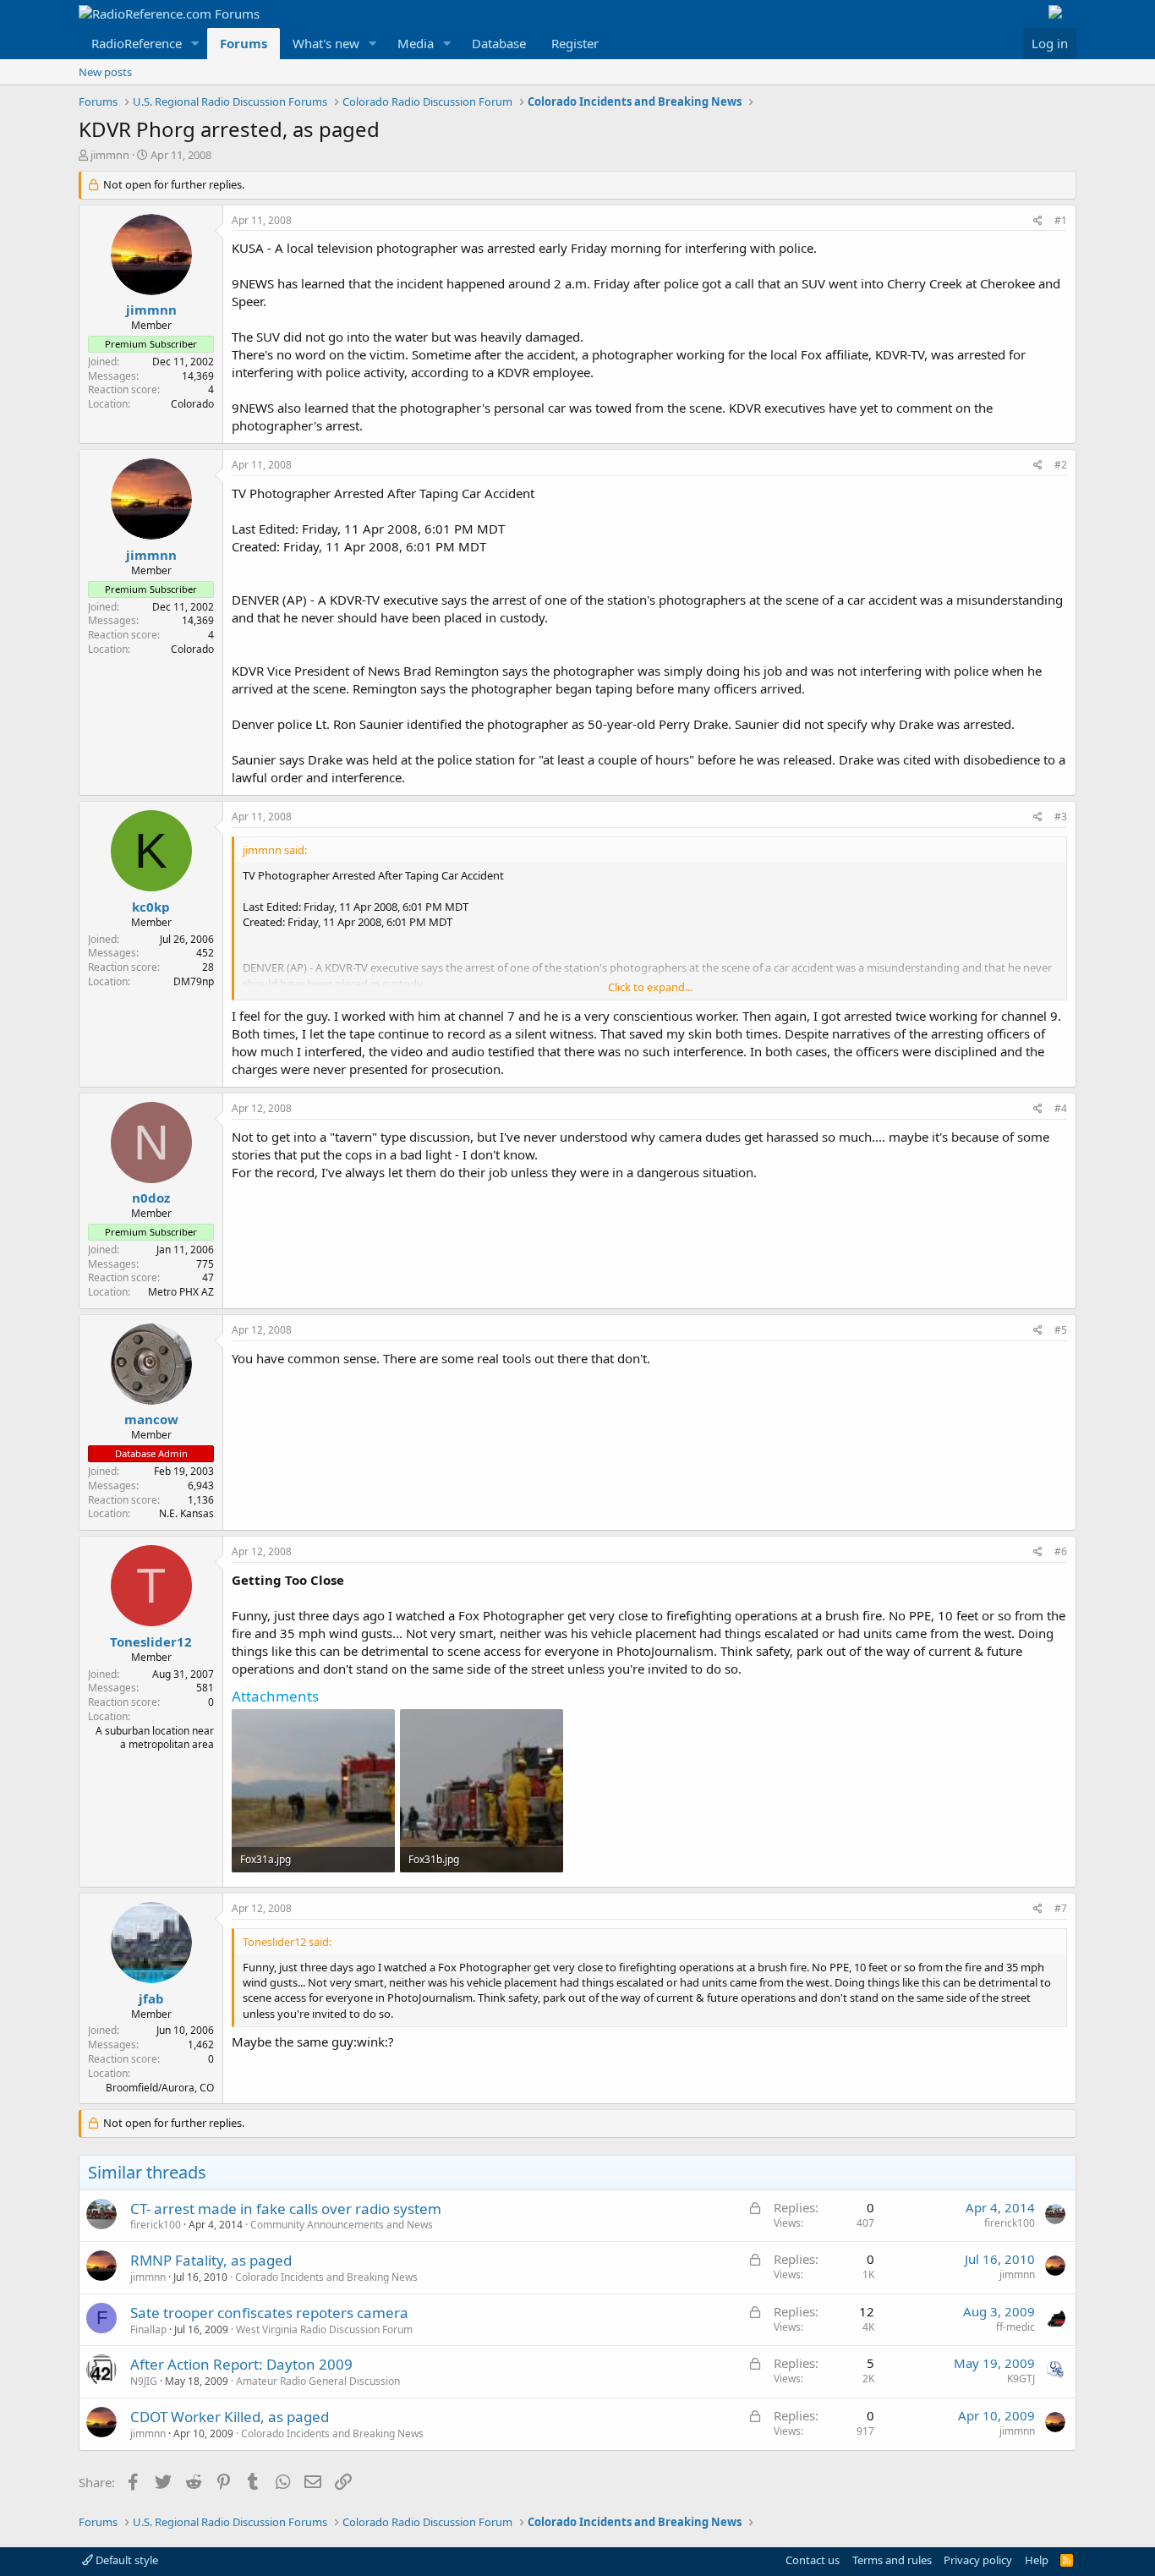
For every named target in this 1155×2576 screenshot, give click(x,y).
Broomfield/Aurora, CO (160, 2088)
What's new (326, 43)
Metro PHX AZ (181, 1292)
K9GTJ (1021, 2379)
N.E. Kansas (186, 1513)
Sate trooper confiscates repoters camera (269, 2313)
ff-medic (1015, 2327)
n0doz (151, 1198)
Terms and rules (892, 2560)
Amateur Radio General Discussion (318, 2381)
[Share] (1038, 221)
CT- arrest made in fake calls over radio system (286, 2209)
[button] (195, 44)
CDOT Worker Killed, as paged (230, 2417)
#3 (1061, 817)
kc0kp (151, 907)
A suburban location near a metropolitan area (155, 1738)
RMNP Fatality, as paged (211, 2260)
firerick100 (156, 2225)
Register (575, 43)
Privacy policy (978, 2560)
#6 (1061, 1551)
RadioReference (137, 43)
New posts (105, 72)
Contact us (813, 2560)
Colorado (192, 404)
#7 (1061, 1908)
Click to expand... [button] (650, 987)
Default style (126, 2560)
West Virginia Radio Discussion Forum (324, 2329)
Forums (244, 43)
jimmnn (110, 155)
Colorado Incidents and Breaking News (326, 2277)
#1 (1061, 220)
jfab (151, 1998)
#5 (1061, 1330)
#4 (1061, 1108)
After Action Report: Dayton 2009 (241, 2364)
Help (1037, 2560)
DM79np (194, 981)
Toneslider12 (151, 1642)
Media (416, 43)
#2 (1061, 465)
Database (499, 43)
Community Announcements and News (342, 2225)
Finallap (148, 2329)
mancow (151, 1419)
